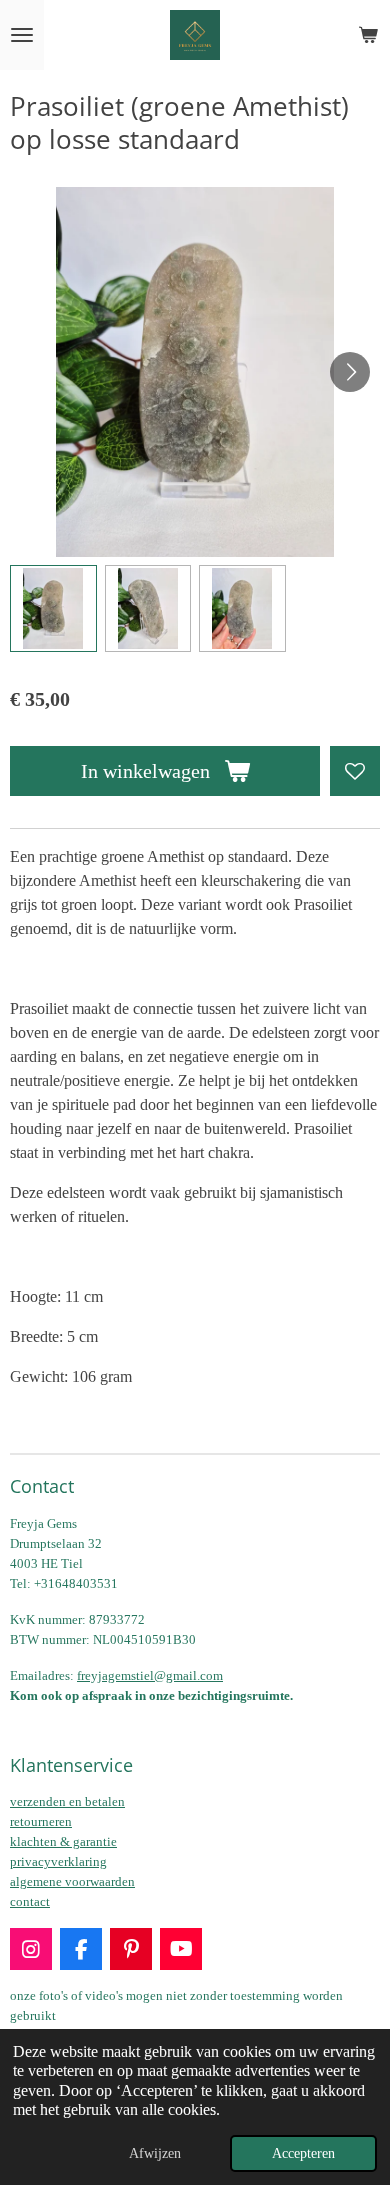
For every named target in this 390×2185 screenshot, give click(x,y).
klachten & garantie (63, 1841)
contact (30, 1901)
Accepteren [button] (303, 2153)
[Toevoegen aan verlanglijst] (355, 771)
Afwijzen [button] (155, 2153)
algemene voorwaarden (72, 1881)
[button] (53, 608)
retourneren (41, 1821)
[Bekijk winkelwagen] (368, 35)
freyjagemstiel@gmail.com (150, 1675)
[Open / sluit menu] (22, 35)
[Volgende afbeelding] (350, 372)
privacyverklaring (58, 1861)
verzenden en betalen (67, 1801)
